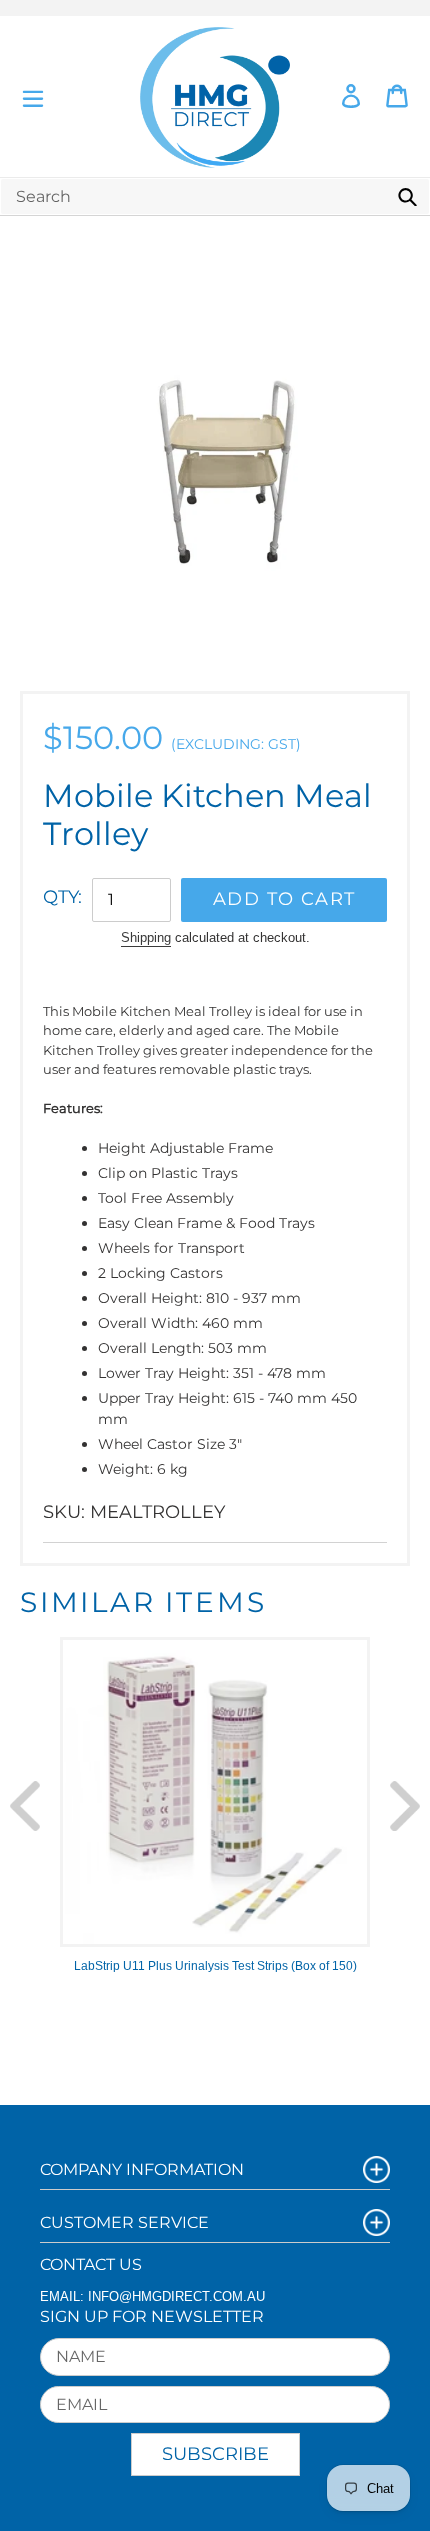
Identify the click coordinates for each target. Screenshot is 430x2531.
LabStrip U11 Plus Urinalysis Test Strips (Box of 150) (215, 1966)
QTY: (62, 897)
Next (405, 1806)
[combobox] (215, 196)
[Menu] (33, 96)
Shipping (146, 937)
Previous (25, 1806)
